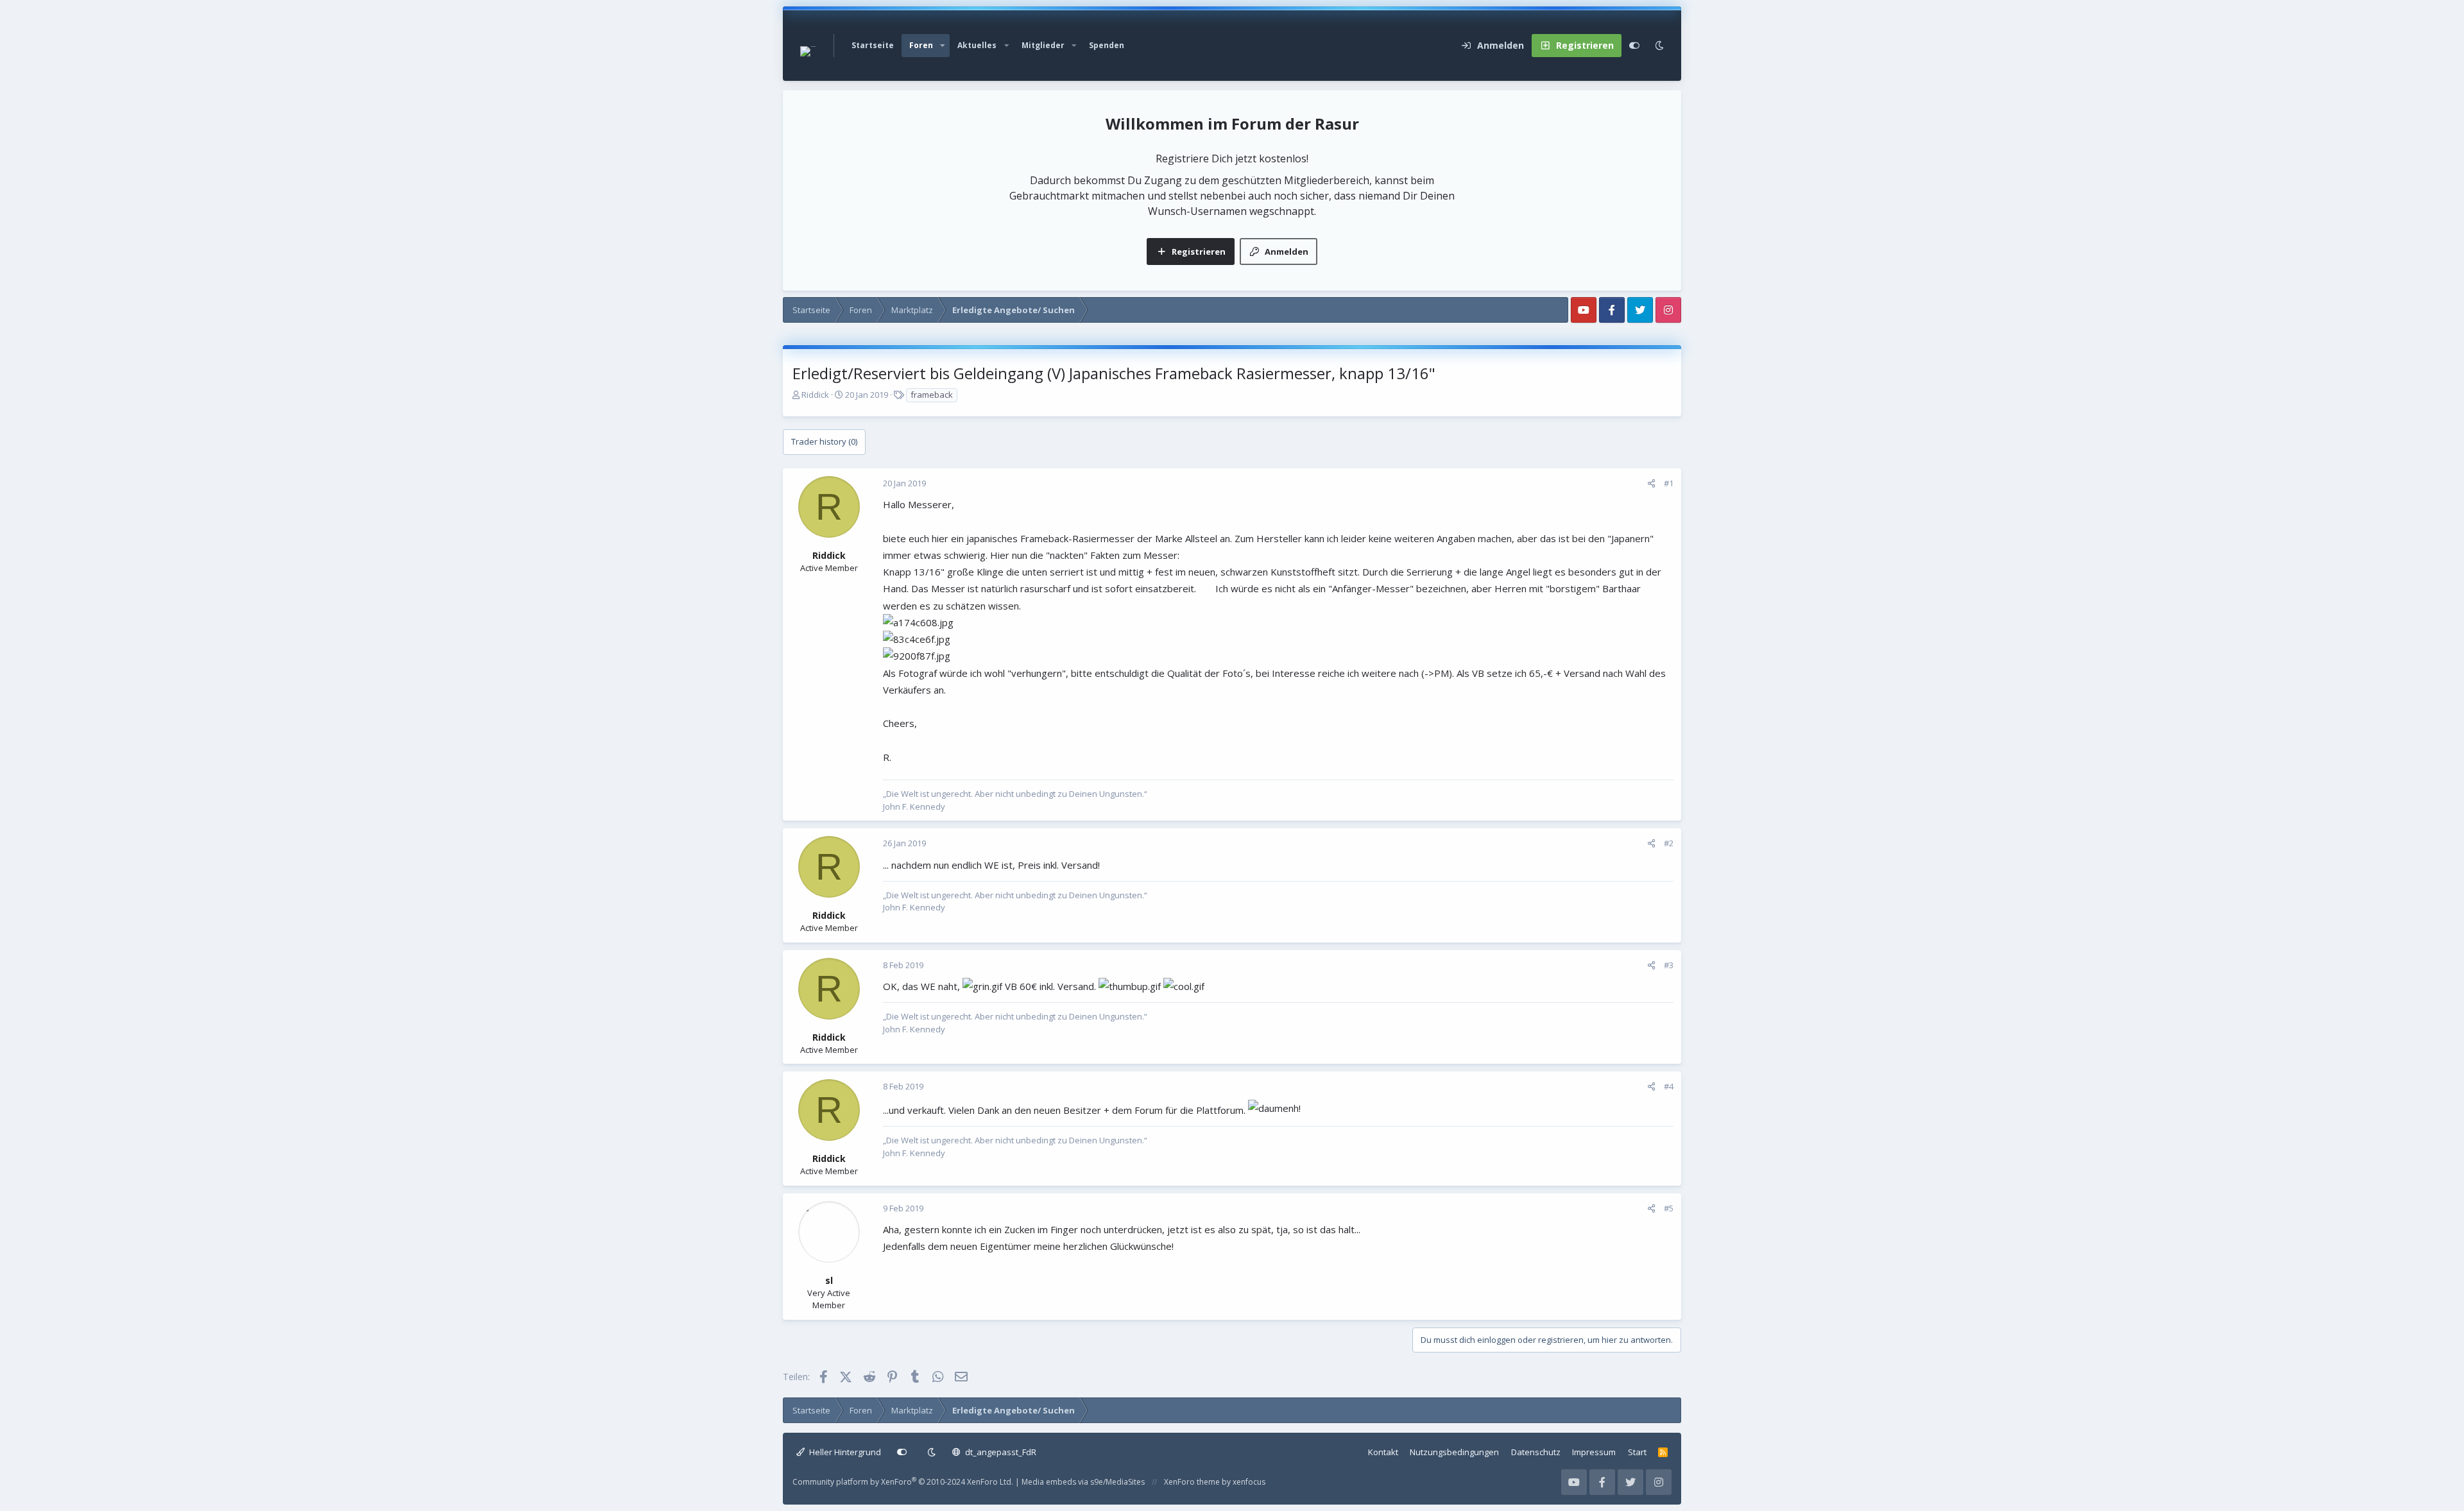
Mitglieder (1043, 45)
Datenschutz (1536, 1452)
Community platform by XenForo (903, 1482)
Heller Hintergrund (844, 1452)
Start (1637, 1452)
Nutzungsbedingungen (1454, 1452)
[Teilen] (1651, 484)
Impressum (1594, 1452)
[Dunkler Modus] (1659, 46)
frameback (932, 395)
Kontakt (1383, 1452)
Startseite (873, 45)
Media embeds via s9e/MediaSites (1083, 1482)
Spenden (1107, 45)
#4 (1669, 1086)
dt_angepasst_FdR (1000, 1452)
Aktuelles (977, 45)
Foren (921, 45)
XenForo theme (1192, 1482)
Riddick (815, 395)
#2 (1669, 843)
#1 (1669, 483)
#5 (1669, 1208)
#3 (1669, 965)
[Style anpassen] (1634, 46)
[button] (943, 46)
